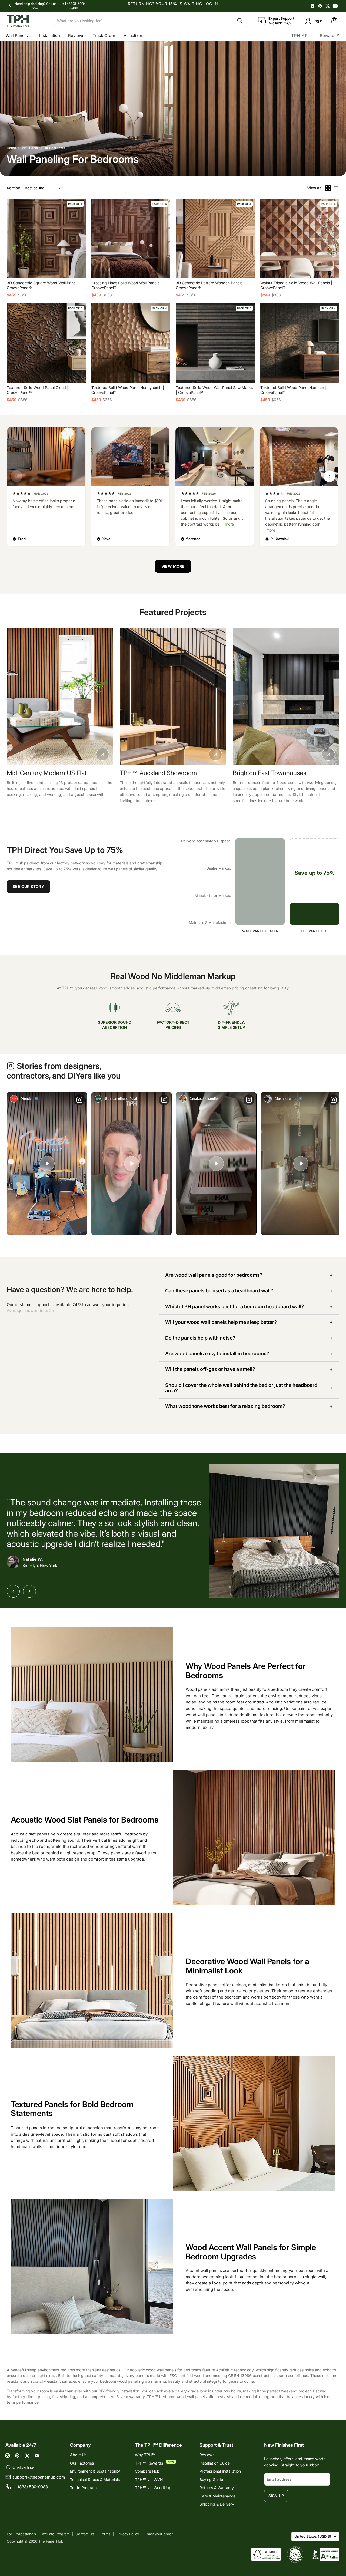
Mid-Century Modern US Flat (273, 773)
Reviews (76, 36)
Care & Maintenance (217, 2496)
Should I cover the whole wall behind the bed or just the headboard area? (241, 1388)
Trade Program (83, 2488)
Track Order (104, 36)
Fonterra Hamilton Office (154, 773)
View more (173, 566)
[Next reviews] (330, 476)
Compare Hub (147, 2471)
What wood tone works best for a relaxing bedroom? (225, 1406)
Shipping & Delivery (217, 2504)
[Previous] (13, 1591)
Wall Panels (17, 36)
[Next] (29, 1591)
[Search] (240, 21)
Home (11, 148)
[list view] (336, 188)
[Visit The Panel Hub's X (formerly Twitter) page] (328, 6)
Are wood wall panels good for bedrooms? (214, 1275)
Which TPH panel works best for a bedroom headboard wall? (235, 1306)
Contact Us (85, 2534)
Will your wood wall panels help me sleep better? (221, 1322)
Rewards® (330, 36)
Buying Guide (211, 2479)
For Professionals (21, 2534)
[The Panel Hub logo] (27, 21)
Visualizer (133, 36)
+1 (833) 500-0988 (74, 6)
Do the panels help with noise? (200, 1338)
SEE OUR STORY (28, 886)
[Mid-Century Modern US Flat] (286, 696)
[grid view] (328, 188)
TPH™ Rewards (149, 2463)
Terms (105, 2534)
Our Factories (82, 2463)
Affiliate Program (56, 2534)
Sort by (13, 188)
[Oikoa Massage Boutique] (60, 696)
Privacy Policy (128, 2534)
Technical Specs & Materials (95, 2479)
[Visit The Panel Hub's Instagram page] (312, 6)
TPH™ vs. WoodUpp (153, 2488)
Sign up (276, 2496)
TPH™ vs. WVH (149, 2479)
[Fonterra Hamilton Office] (173, 696)
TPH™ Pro (302, 36)
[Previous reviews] (16, 476)
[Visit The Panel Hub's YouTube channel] (335, 6)
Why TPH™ (145, 2455)
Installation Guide (215, 2463)
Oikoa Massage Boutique (41, 773)
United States (313, 2536)
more (229, 524)
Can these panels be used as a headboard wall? (219, 1291)
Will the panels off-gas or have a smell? (210, 1369)
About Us (78, 2455)
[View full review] (46, 457)
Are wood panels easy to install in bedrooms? (217, 1353)
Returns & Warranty (217, 2488)
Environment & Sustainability (95, 2471)
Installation (50, 36)
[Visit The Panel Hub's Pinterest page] (320, 6)
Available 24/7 (280, 23)
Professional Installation (220, 2471)
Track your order (159, 2534)
